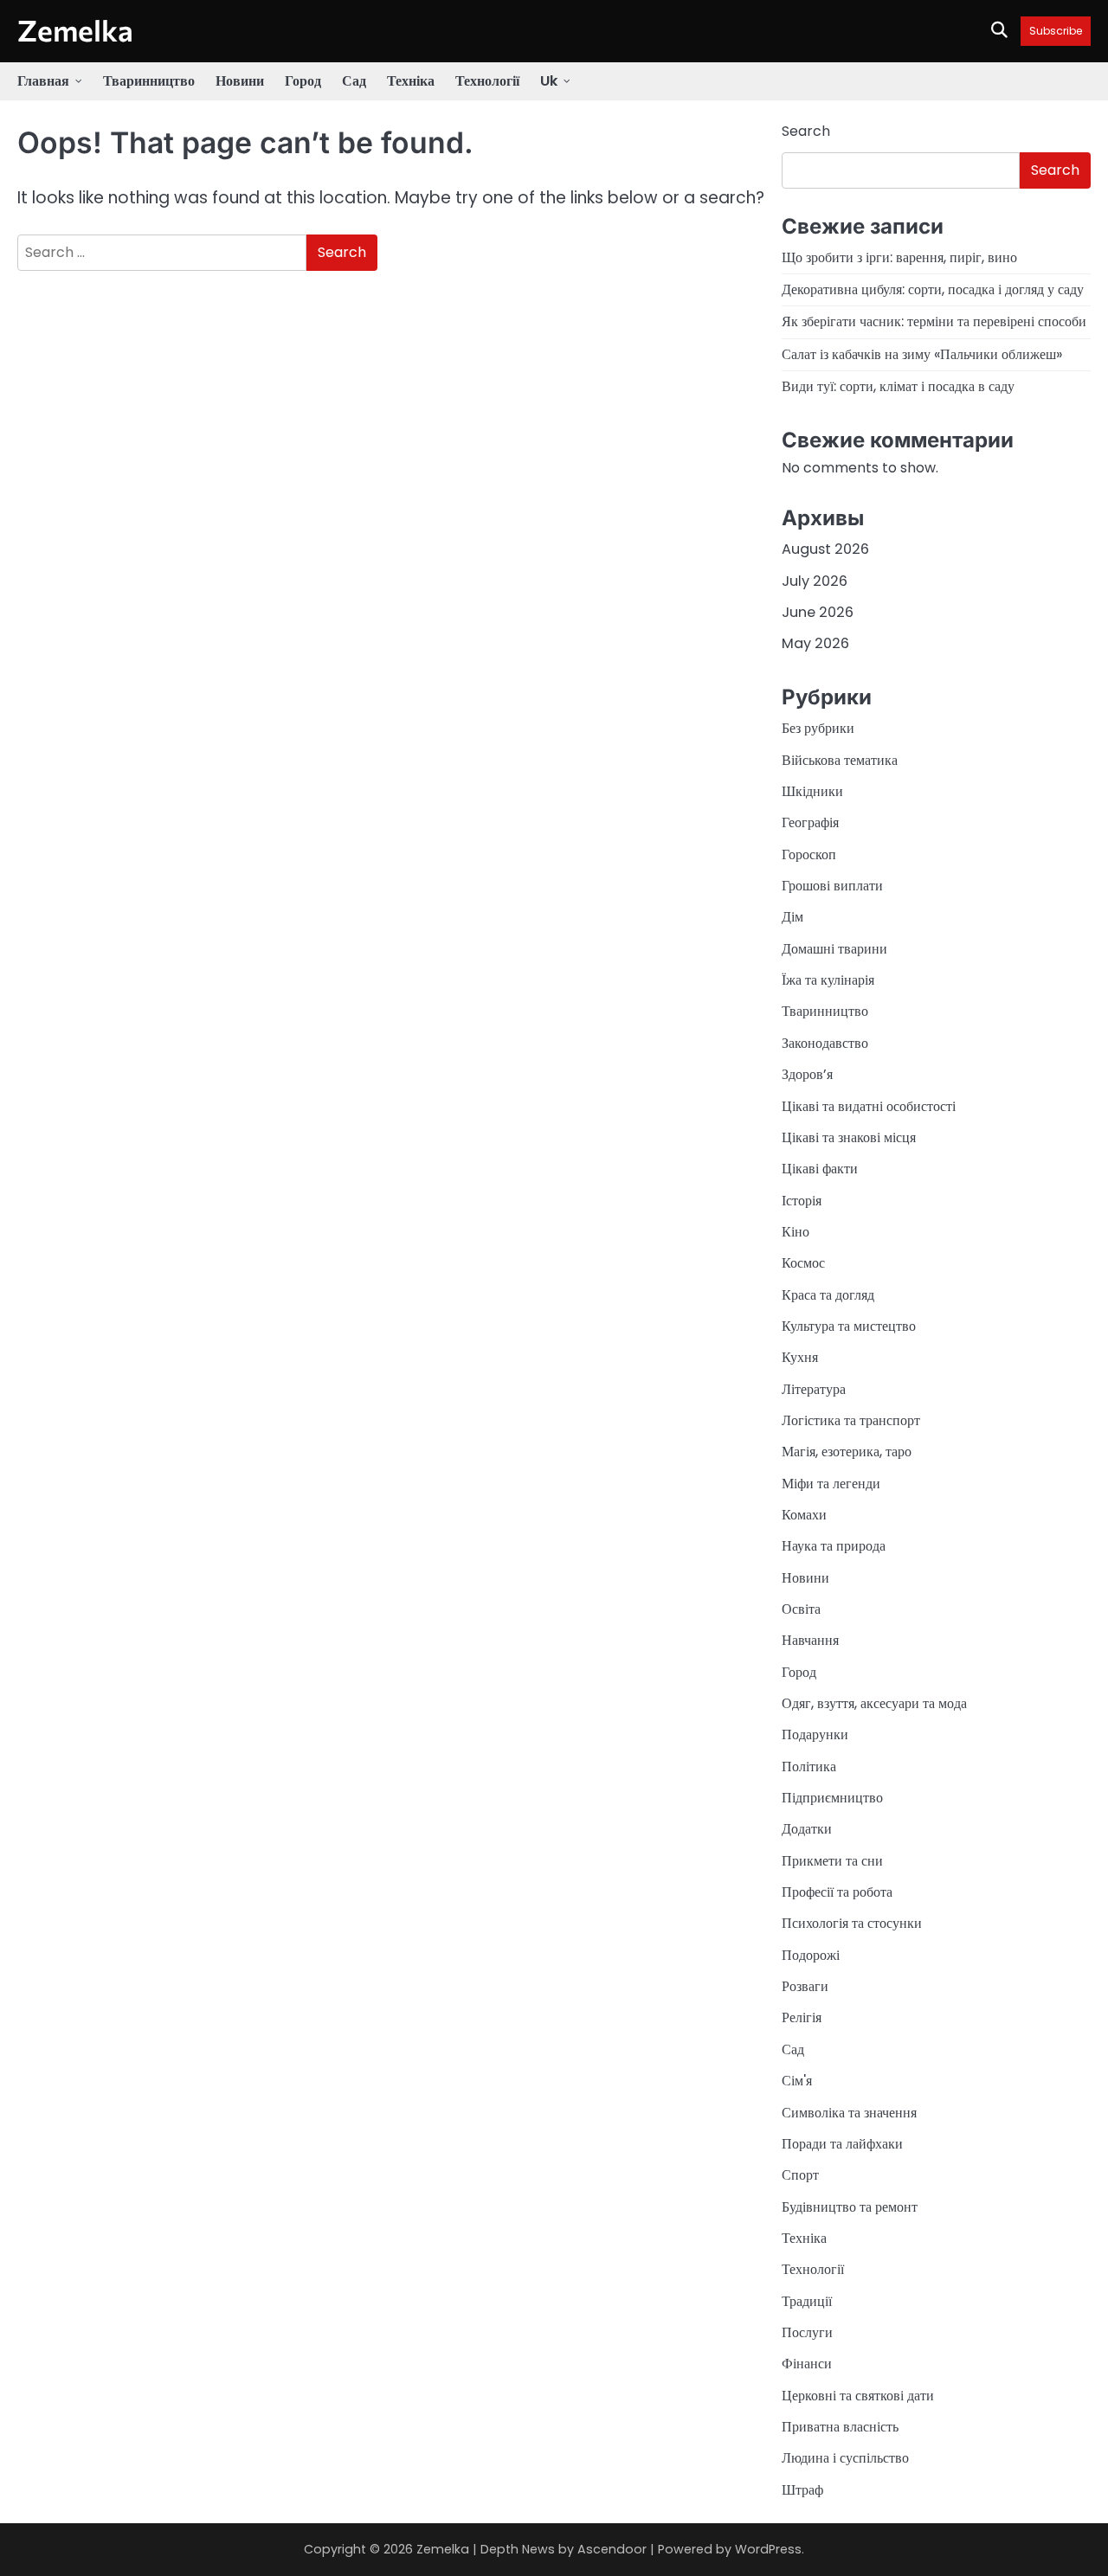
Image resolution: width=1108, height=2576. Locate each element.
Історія (802, 1201)
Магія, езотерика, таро (847, 1452)
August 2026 (825, 549)
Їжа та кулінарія (828, 980)
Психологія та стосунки (852, 1923)
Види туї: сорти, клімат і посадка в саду (898, 386)
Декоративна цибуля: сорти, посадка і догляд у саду (933, 289)
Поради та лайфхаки (842, 2144)
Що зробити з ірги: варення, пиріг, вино (899, 257)
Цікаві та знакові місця (849, 1137)
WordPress (768, 2549)
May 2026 (815, 643)
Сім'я (797, 2081)
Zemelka (75, 30)
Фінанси (807, 2364)
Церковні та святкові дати (858, 2396)
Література (814, 1389)
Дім (792, 917)
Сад (354, 81)
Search (806, 131)
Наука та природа (834, 1546)
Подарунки (815, 1734)
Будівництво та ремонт (850, 2207)
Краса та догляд (828, 1295)
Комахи (804, 1515)
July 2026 (815, 581)
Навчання (810, 1640)
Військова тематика (840, 760)
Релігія (802, 2017)
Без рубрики (818, 728)
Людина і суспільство (845, 2458)
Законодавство (825, 1043)
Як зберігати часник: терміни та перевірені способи (934, 321)
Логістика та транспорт (851, 1420)
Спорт (800, 2175)
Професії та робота (837, 1892)
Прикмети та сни (832, 1861)
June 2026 (818, 612)
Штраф (802, 2490)
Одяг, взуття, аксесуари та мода (874, 1703)
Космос (803, 1263)
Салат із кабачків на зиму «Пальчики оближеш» (922, 354)
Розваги (805, 1986)
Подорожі (811, 1955)
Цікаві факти (820, 1169)
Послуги (807, 2332)
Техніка (411, 81)
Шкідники (812, 791)
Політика (809, 1767)
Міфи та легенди (831, 1484)
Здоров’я (807, 1074)
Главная (43, 81)
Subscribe (1056, 31)
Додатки (807, 1829)
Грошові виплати (832, 886)
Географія (810, 822)
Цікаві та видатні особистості (869, 1106)
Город (303, 81)
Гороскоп (809, 854)
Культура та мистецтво (849, 1326)
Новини (240, 81)
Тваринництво (149, 81)
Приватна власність (840, 2427)
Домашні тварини (834, 949)
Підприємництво (832, 1798)
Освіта (801, 1609)
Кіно (796, 1232)
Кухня (800, 1357)
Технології (487, 81)
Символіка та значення (849, 2113)
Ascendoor (612, 2549)
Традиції (807, 2301)
